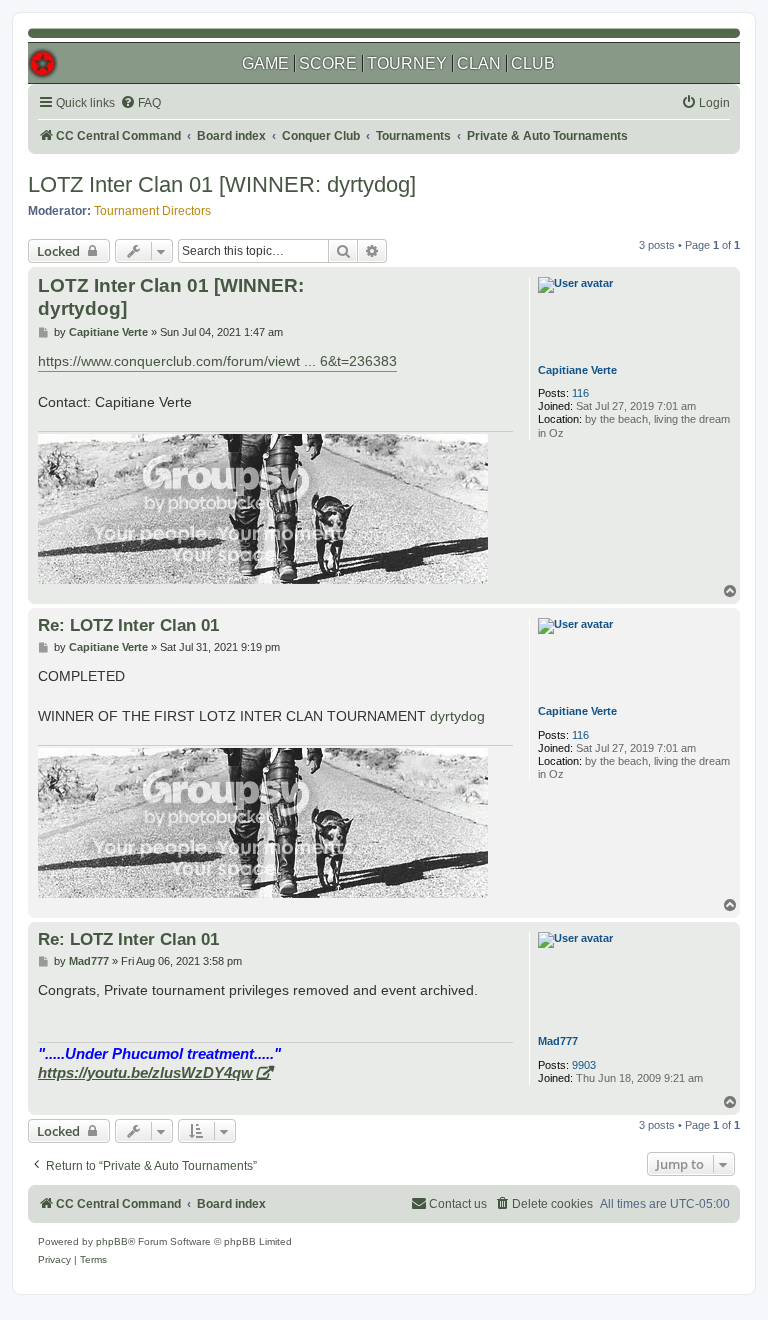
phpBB (112, 1241)
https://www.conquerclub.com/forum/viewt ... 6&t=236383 (217, 361)
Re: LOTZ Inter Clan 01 (128, 625)
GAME (265, 63)
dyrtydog (457, 716)
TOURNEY (407, 63)
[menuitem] (140, 103)
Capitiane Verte (577, 370)
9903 (584, 1065)
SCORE (328, 63)
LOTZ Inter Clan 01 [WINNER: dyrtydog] (222, 184)
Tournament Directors (152, 211)
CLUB (533, 63)
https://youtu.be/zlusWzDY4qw (145, 1072)
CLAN (479, 63)
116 (580, 393)
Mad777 (558, 1041)
